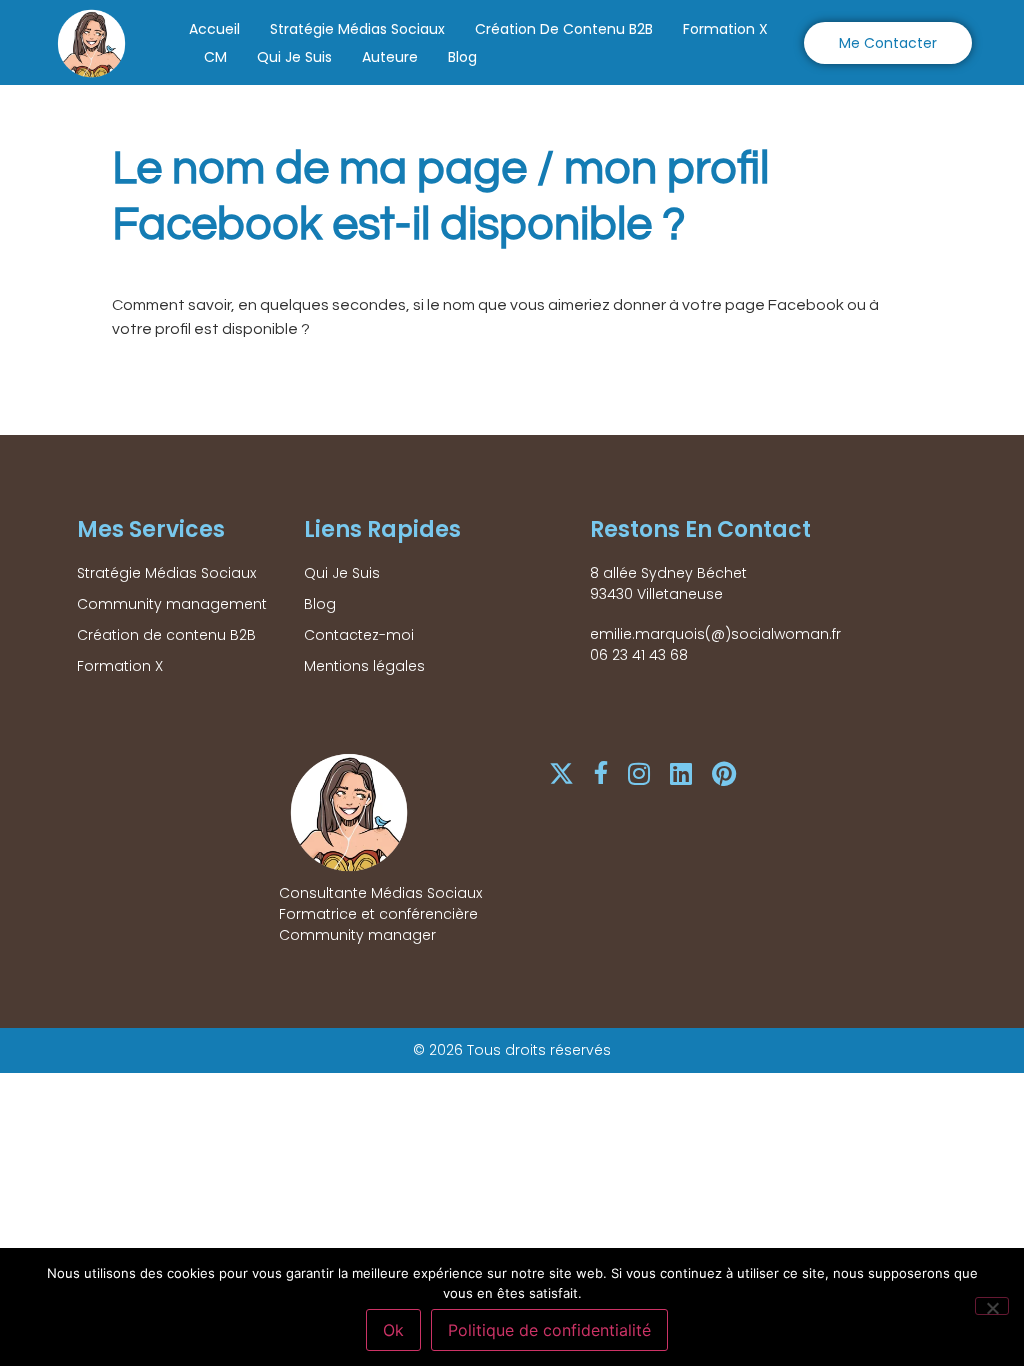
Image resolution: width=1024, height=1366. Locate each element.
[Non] (992, 1306)
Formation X (725, 29)
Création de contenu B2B (564, 29)
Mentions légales (364, 666)
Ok (393, 1330)
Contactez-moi (359, 635)
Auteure (390, 57)
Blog (462, 57)
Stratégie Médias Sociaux (357, 29)
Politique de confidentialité (549, 1330)
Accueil (214, 29)
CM (215, 57)
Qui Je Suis (294, 57)
